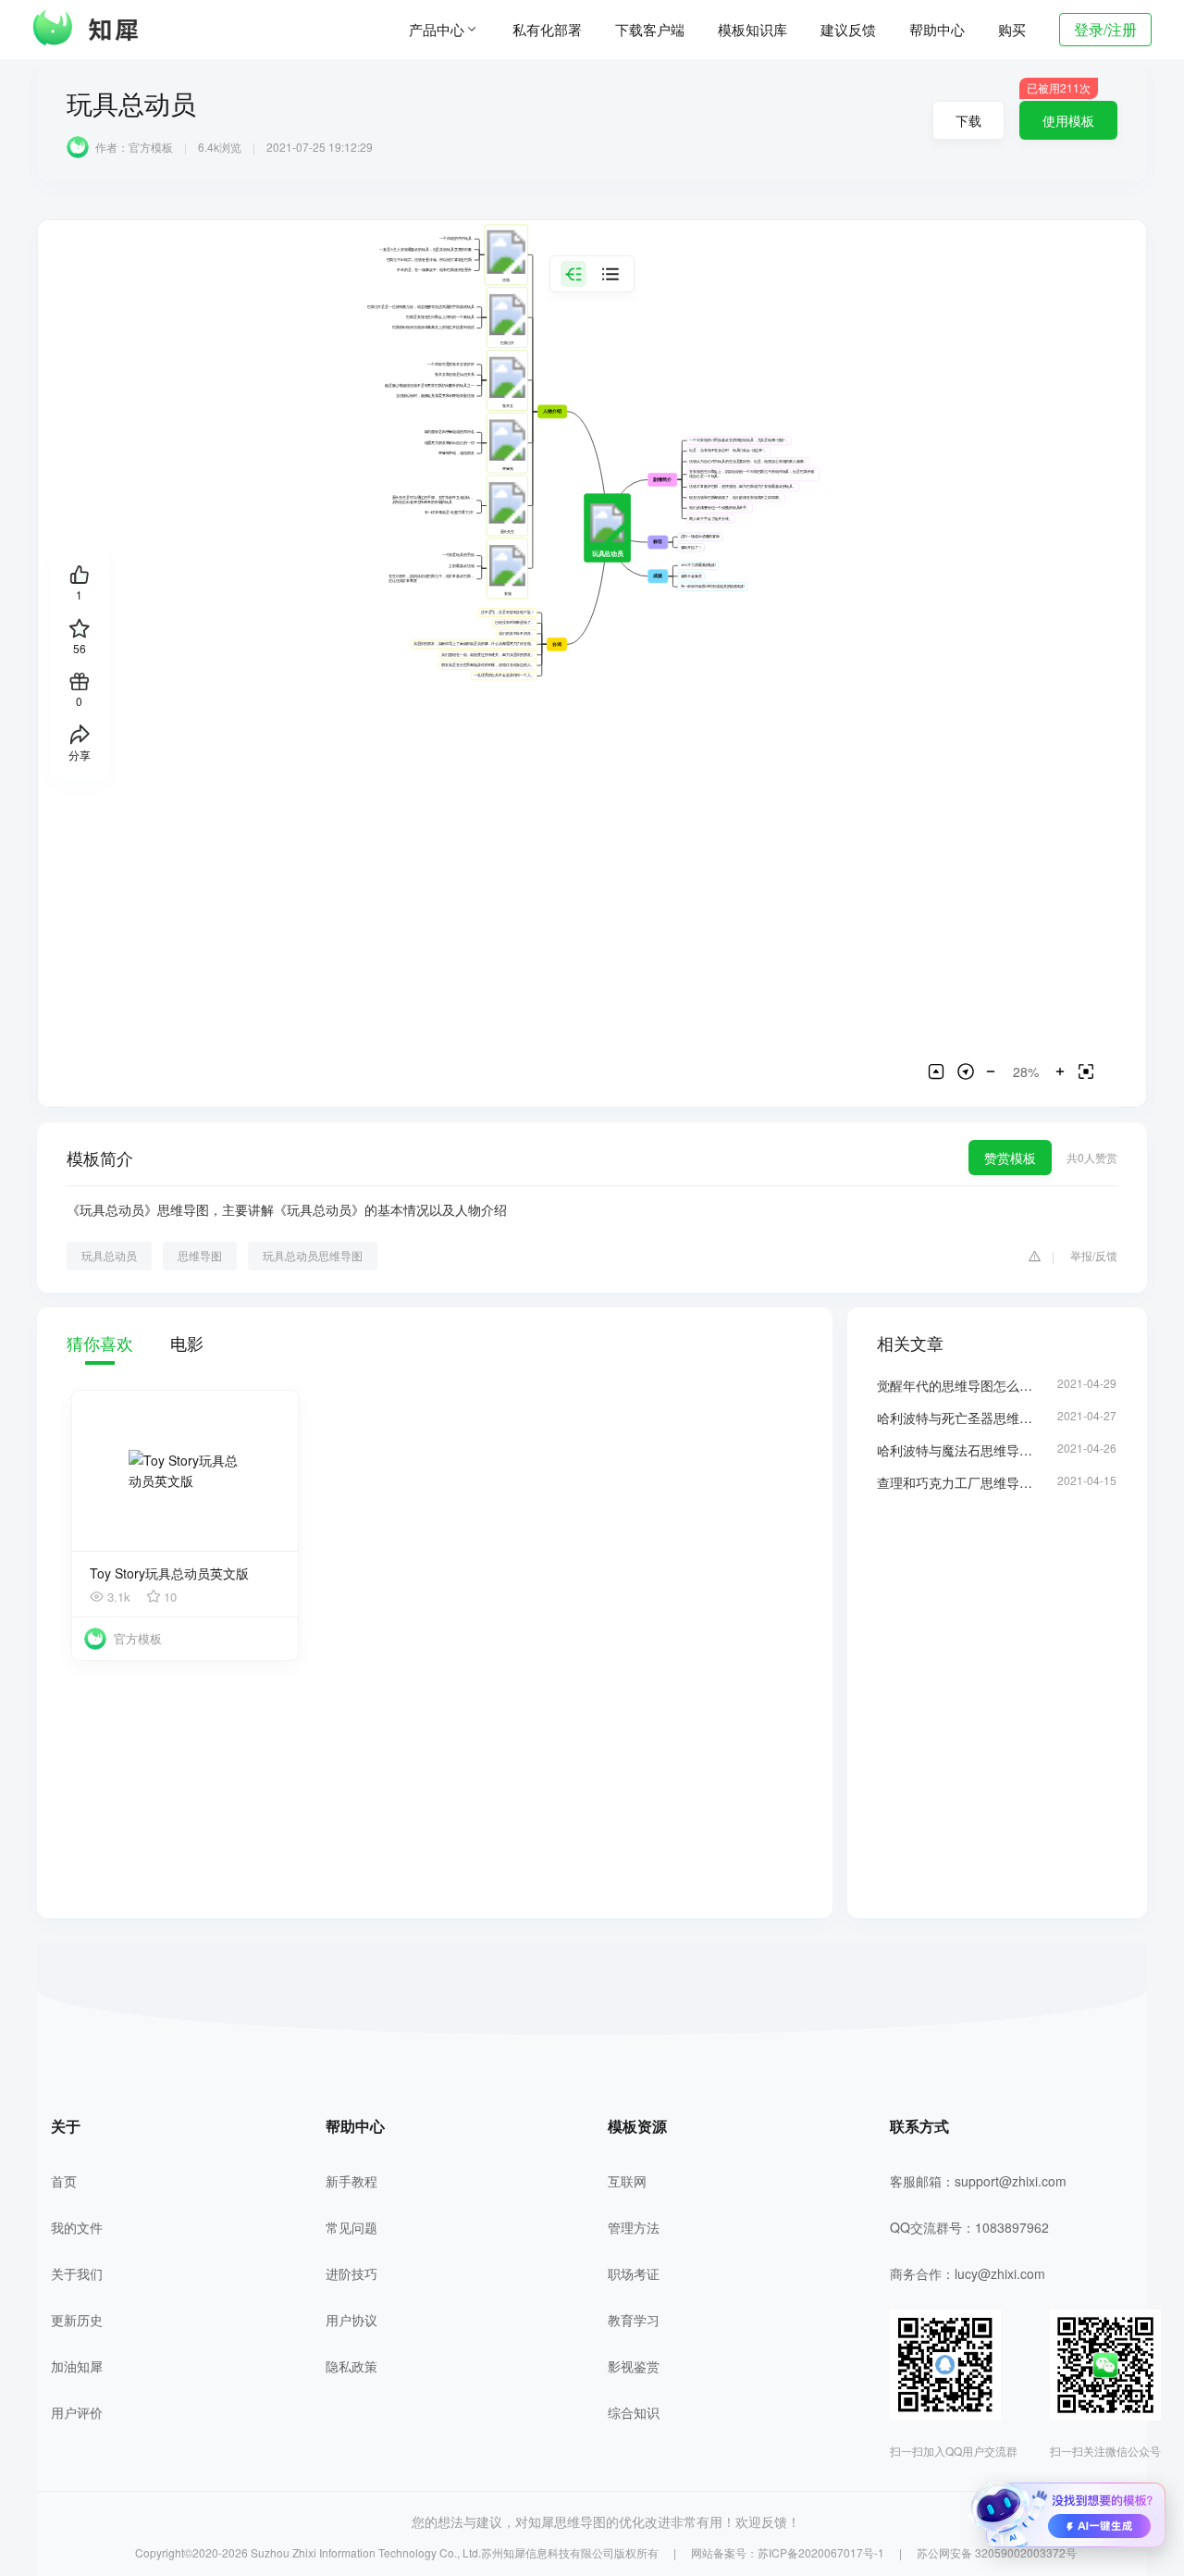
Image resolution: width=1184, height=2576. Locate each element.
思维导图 (200, 1255)
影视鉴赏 (634, 2366)
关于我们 (77, 2273)
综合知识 (634, 2412)
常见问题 (351, 2227)
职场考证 (634, 2273)
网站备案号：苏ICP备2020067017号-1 (788, 2552)
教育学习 (634, 2320)
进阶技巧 (351, 2273)
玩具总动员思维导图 (313, 1255)
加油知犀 (77, 2366)
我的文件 (77, 2227)
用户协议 (351, 2320)
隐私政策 (351, 2366)
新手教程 (351, 2181)
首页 (64, 2181)
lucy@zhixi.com (1000, 2273)
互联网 (627, 2181)
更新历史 (77, 2320)
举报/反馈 (1094, 1255)
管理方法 (634, 2227)
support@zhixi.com (1011, 2181)
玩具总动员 (109, 1255)
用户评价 (77, 2412)
